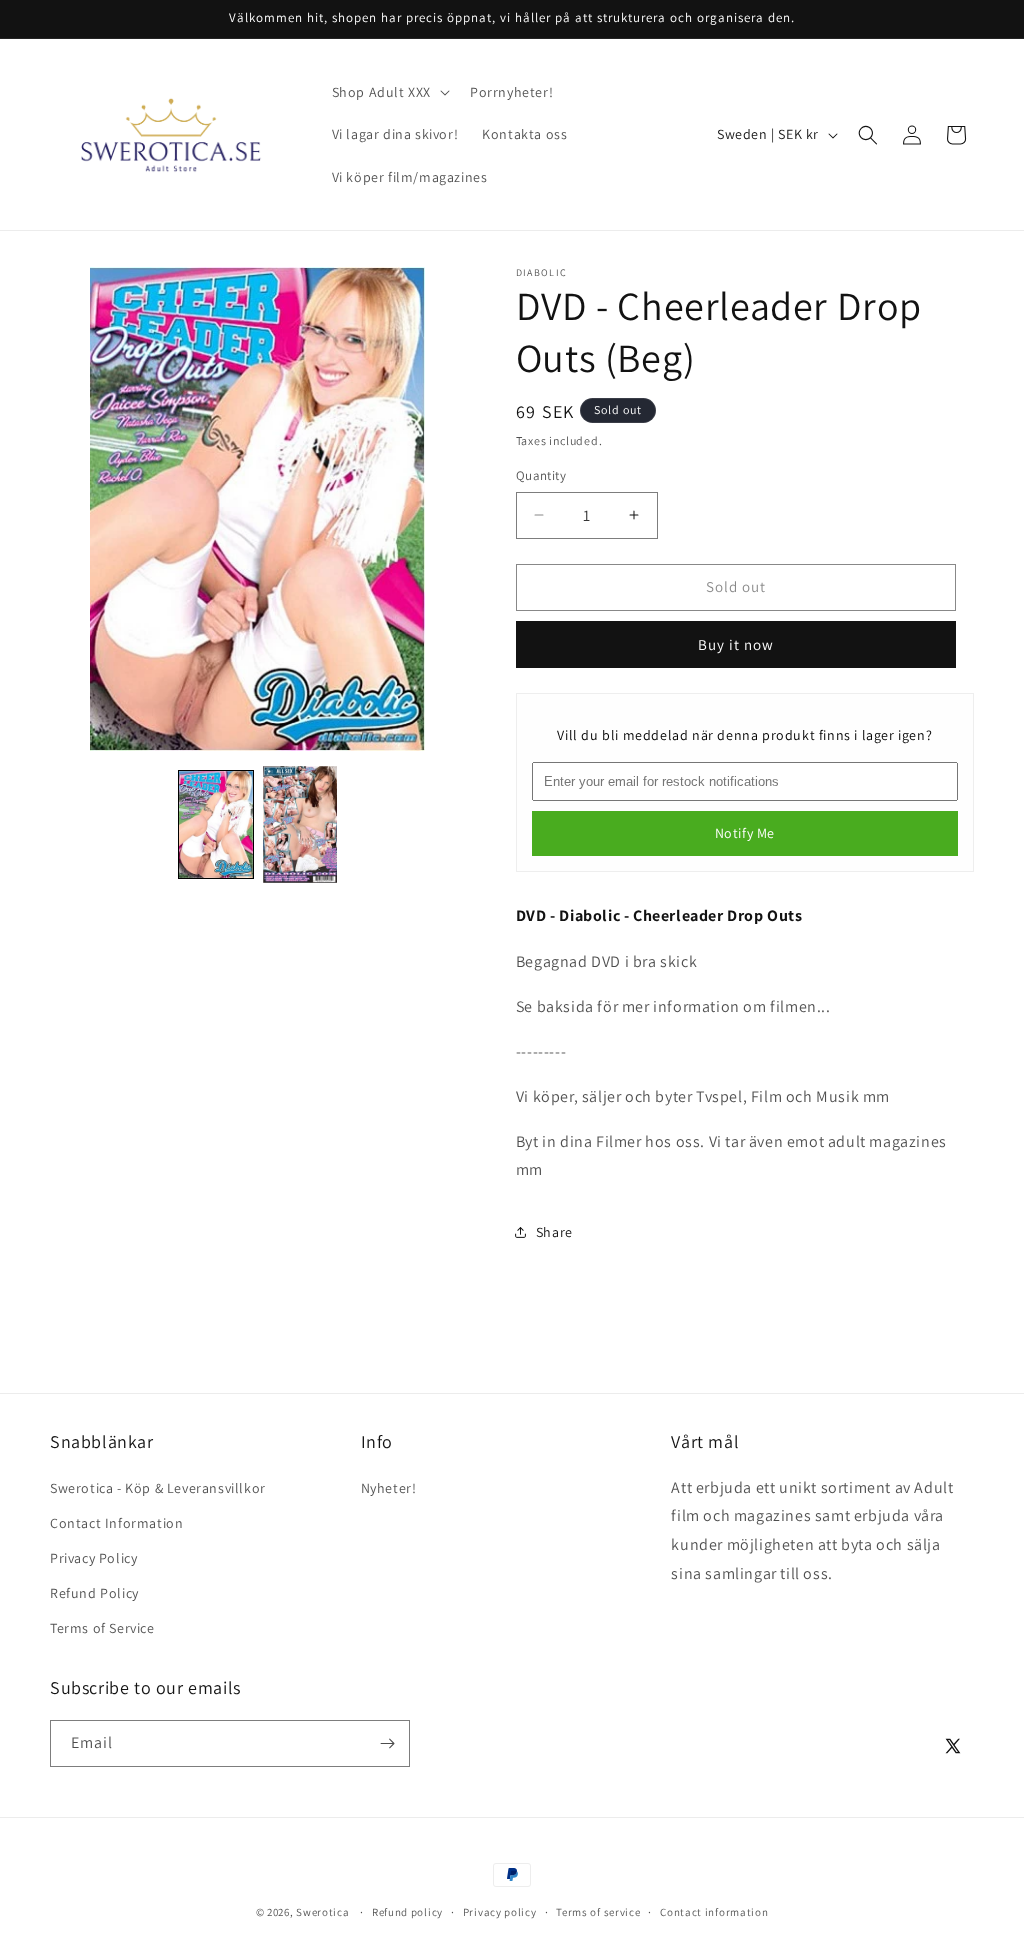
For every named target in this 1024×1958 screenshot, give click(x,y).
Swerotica (322, 1912)
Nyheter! (389, 1488)
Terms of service (598, 1912)
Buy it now (736, 644)
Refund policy (407, 1912)
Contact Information (116, 1523)
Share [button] (554, 1232)
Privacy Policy (93, 1558)
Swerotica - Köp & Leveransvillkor (158, 1488)
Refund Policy (94, 1593)
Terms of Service (102, 1628)
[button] (389, 92)
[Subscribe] (387, 1743)
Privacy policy (500, 1912)
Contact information (714, 1912)
